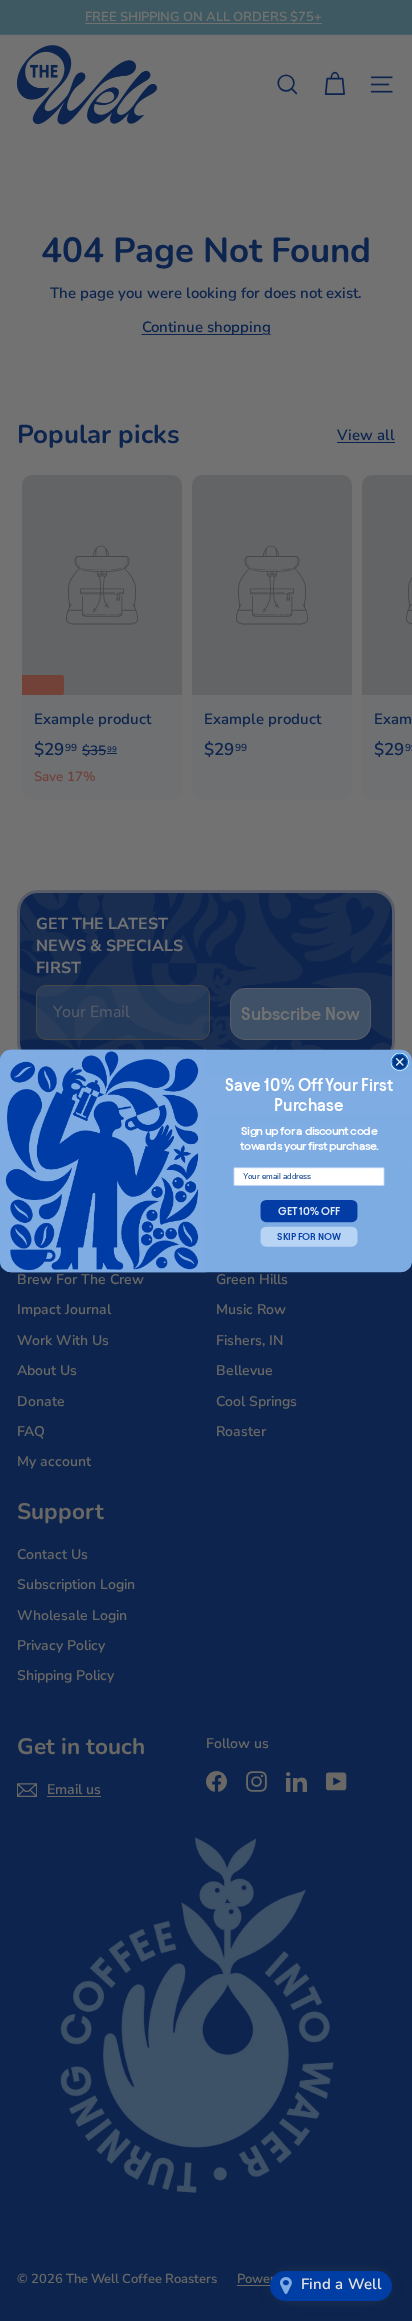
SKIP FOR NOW (308, 1236)
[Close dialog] (400, 1062)
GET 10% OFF (308, 1211)
